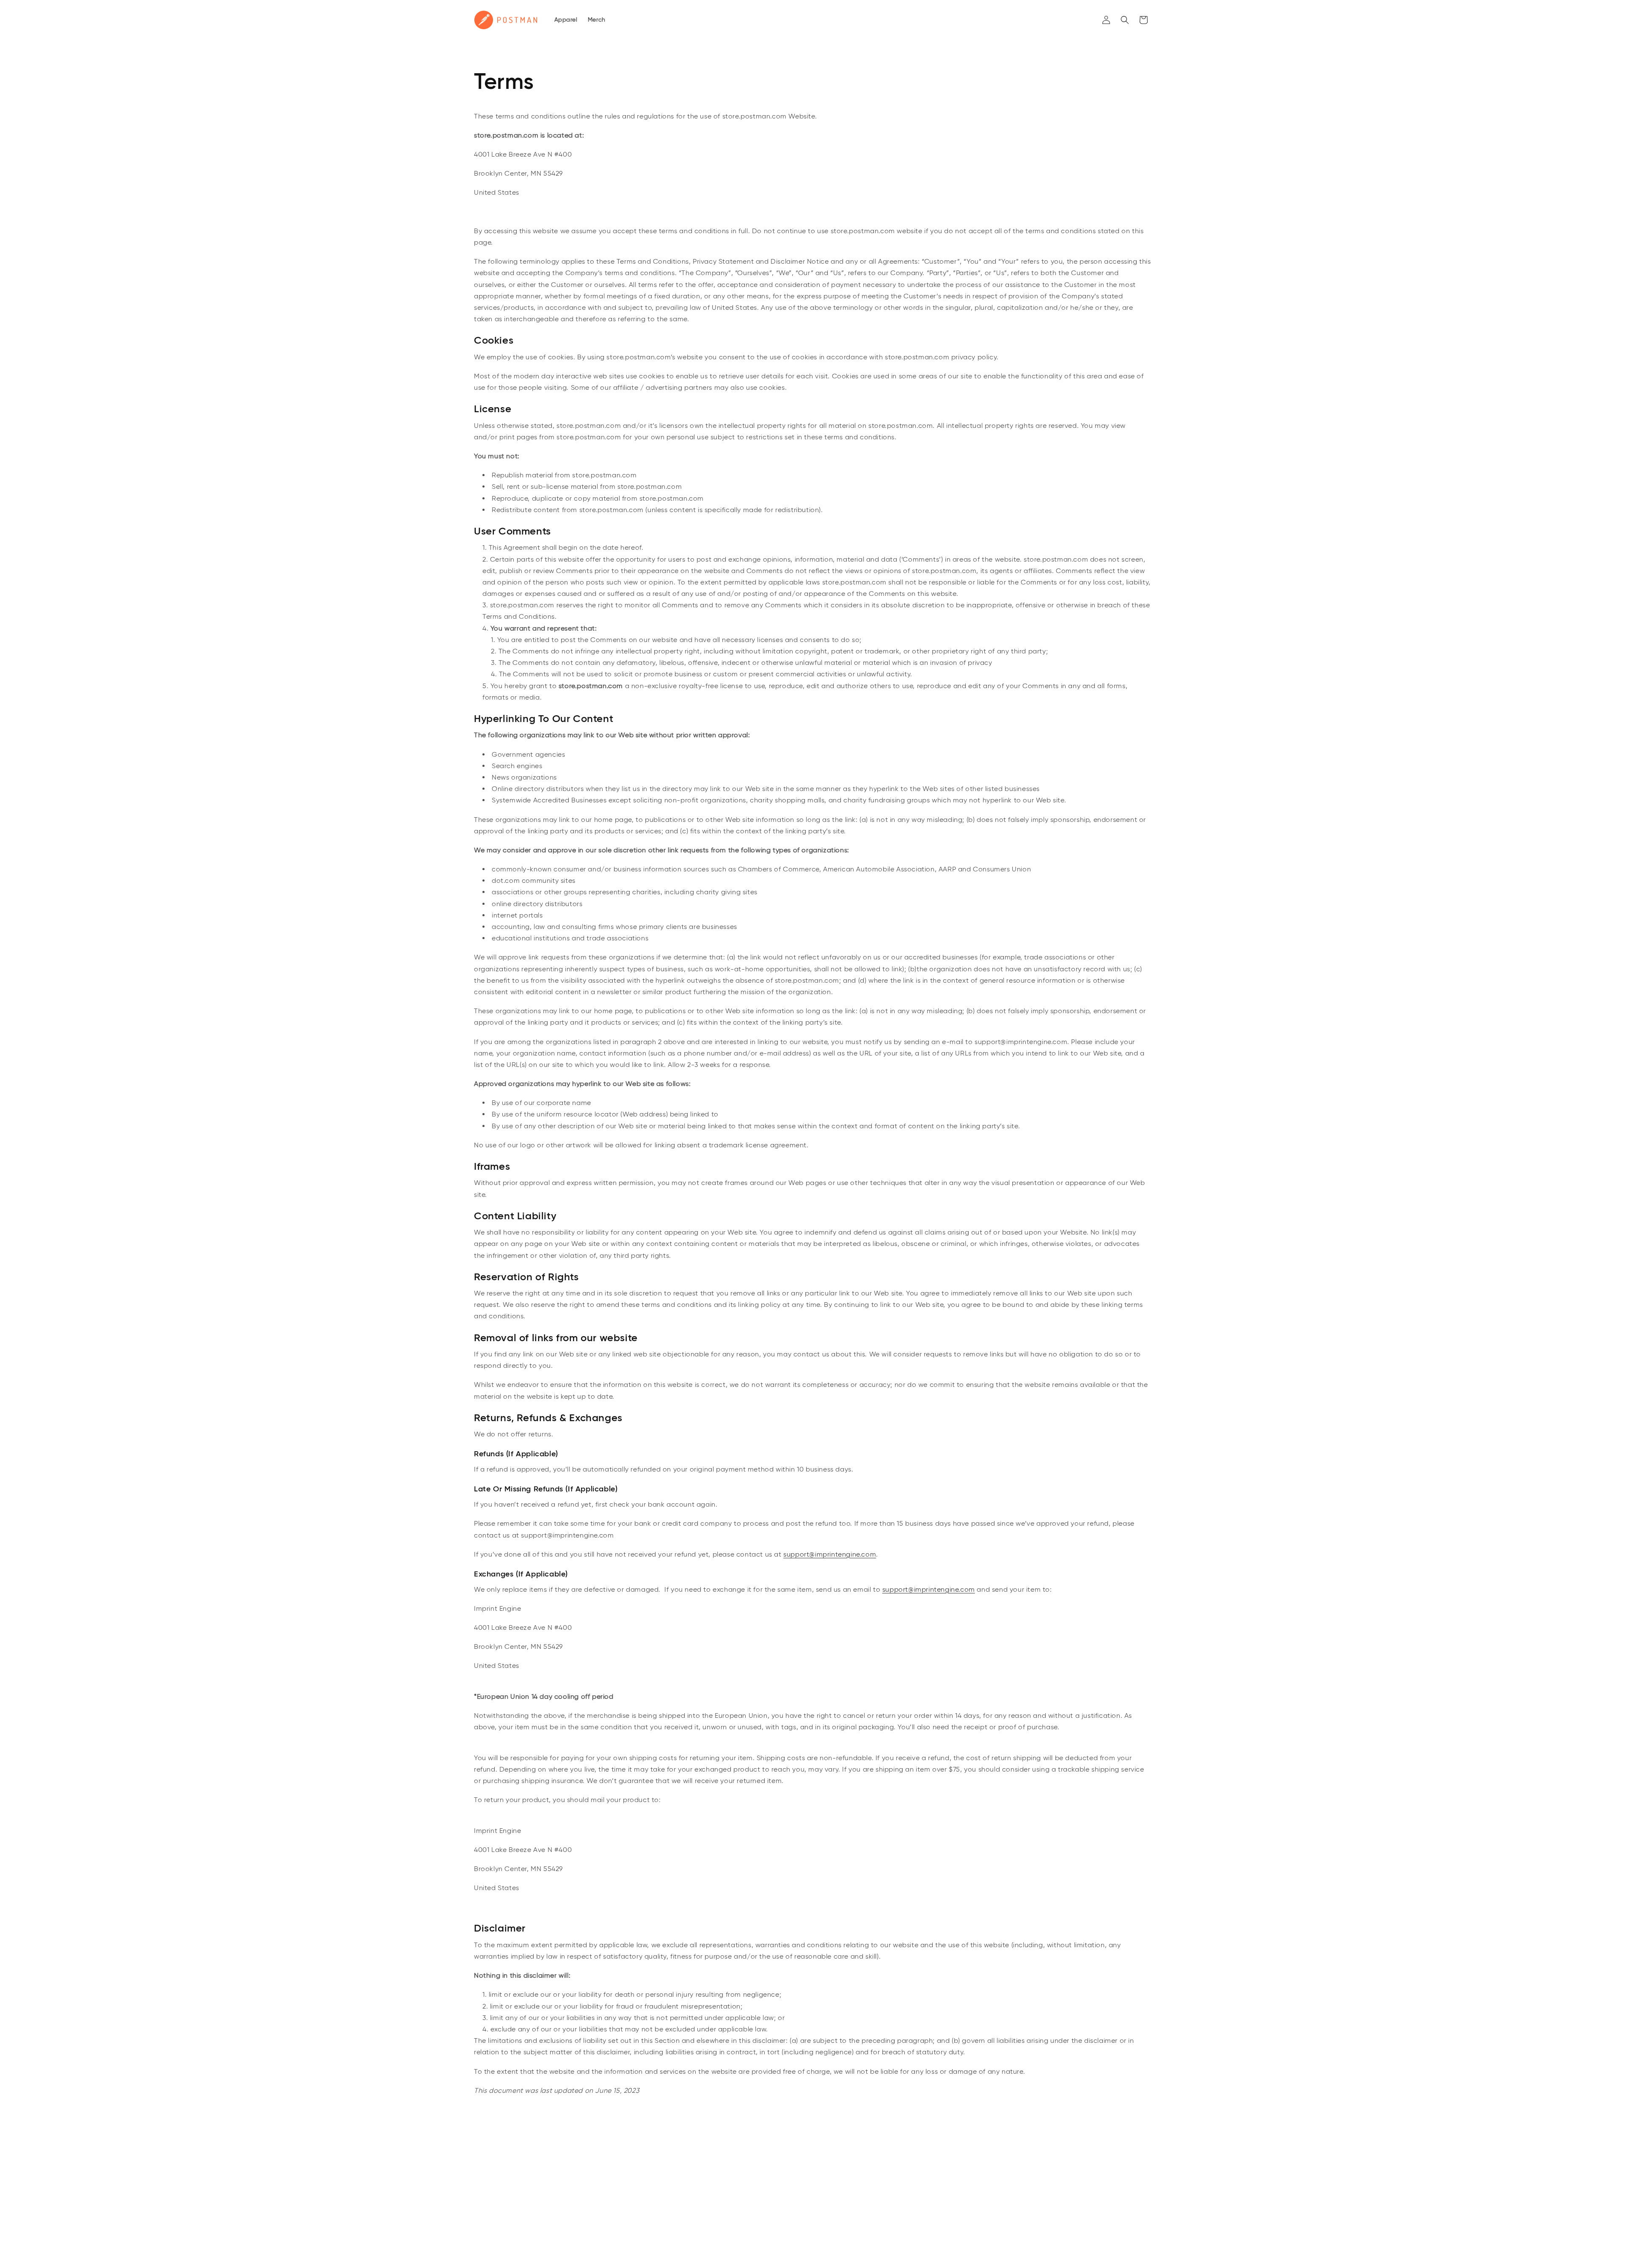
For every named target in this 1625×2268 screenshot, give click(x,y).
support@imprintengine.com (830, 1554)
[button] (1125, 20)
